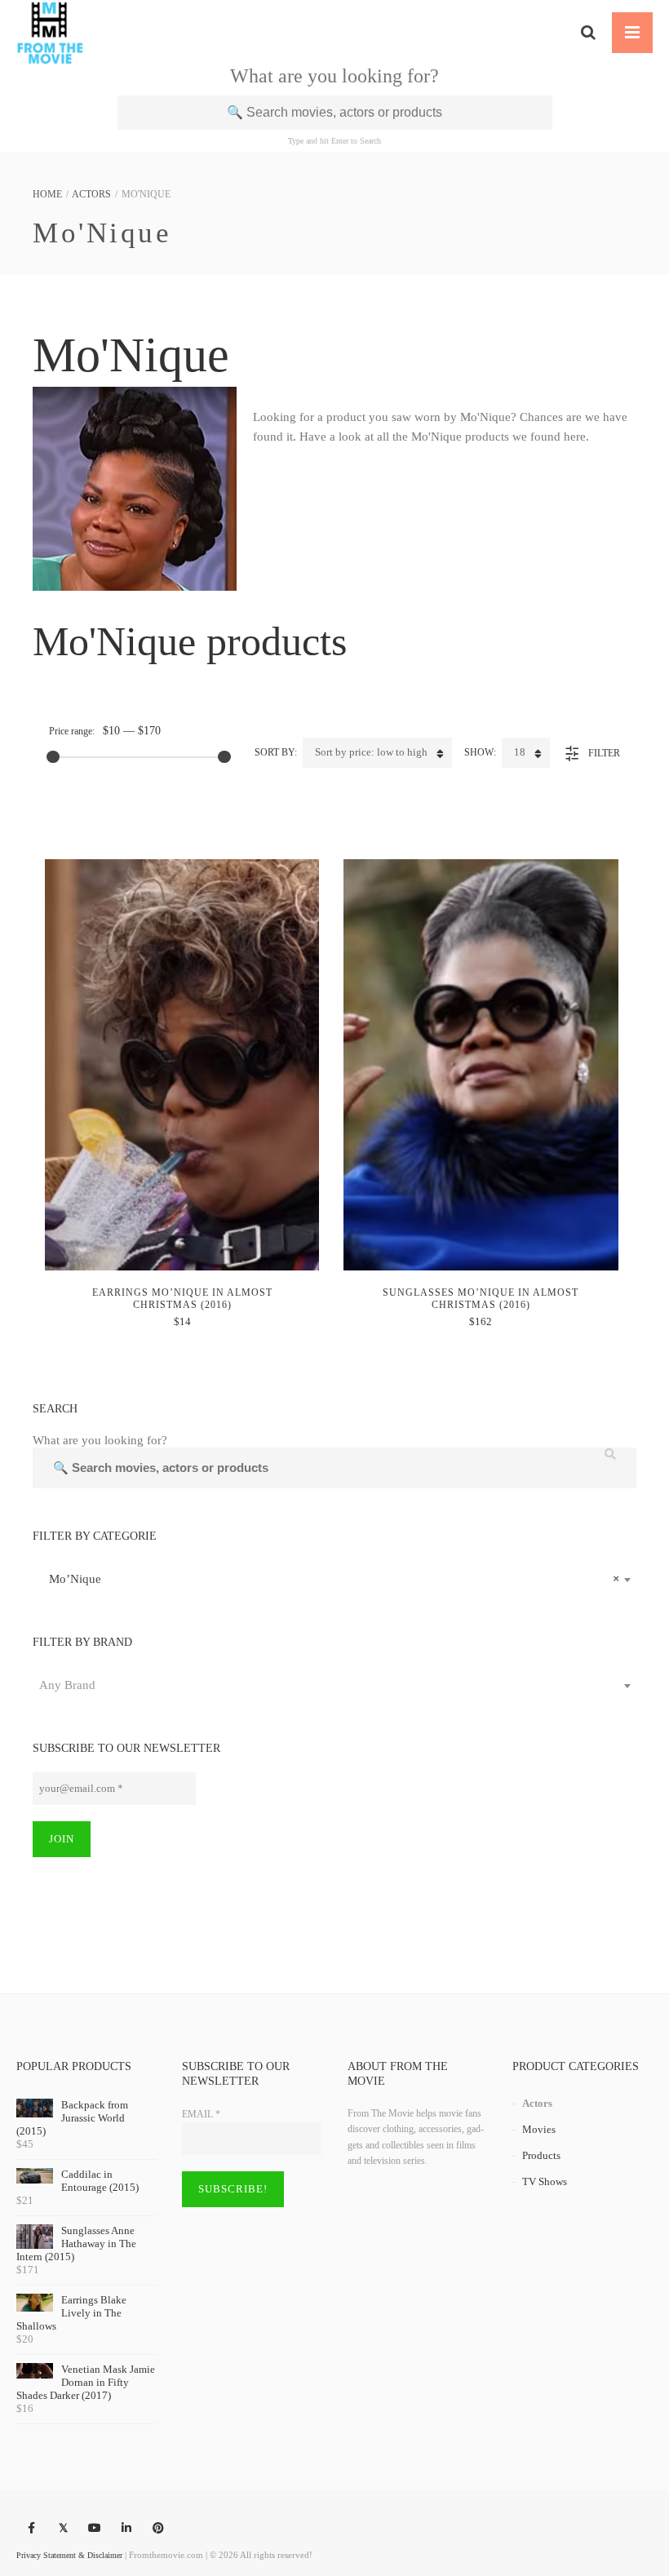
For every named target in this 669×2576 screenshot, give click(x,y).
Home (47, 194)
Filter (604, 753)
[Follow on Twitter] (63, 2529)
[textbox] (334, 1685)
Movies (539, 2129)
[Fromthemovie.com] (50, 33)
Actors (91, 194)
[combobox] (334, 1579)
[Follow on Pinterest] (158, 2529)
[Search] (588, 33)
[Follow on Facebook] (31, 2529)
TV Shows (545, 2181)
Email (201, 2114)
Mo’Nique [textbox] (330, 1579)
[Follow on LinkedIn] (126, 2529)
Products (541, 2155)
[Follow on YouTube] (95, 2529)
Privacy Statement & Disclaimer (69, 2555)
